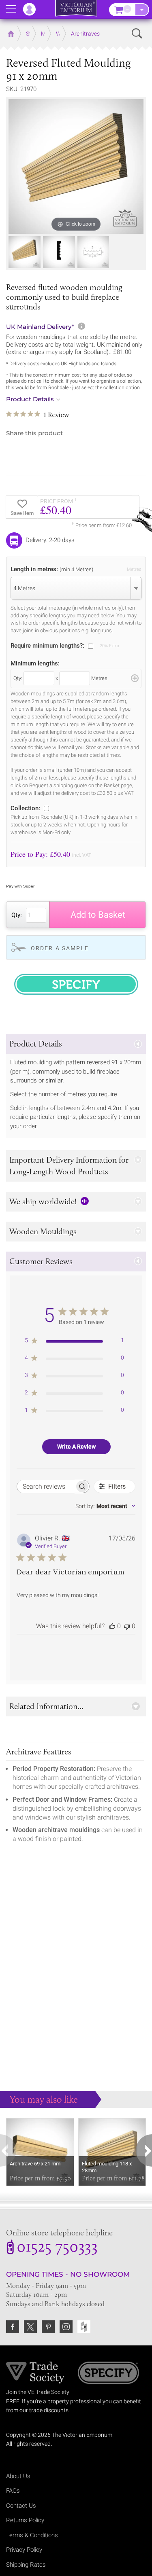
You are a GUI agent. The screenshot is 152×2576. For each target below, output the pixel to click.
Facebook (13, 2327)
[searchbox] (46, 1486)
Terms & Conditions (32, 2535)
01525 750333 (57, 2248)
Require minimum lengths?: (47, 645)
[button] (76, 1044)
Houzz (84, 2327)
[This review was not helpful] (127, 1626)
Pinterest (48, 2327)
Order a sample (60, 948)
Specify (108, 2374)
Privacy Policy (24, 2550)
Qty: (17, 915)
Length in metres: (52, 569)
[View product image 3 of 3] (93, 252)
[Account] (33, 9)
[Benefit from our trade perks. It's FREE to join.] (35, 2372)
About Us (18, 2476)
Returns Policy (25, 2520)
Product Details (30, 399)
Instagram (66, 2327)
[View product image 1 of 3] (25, 252)
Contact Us (21, 2506)
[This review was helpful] (112, 1626)
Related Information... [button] (46, 1706)
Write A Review (76, 1447)
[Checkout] (142, 10)
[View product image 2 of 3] (59, 252)
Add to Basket (98, 915)
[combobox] (76, 588)
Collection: (25, 808)
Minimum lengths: (35, 663)
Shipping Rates (26, 2565)
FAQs (13, 2491)
